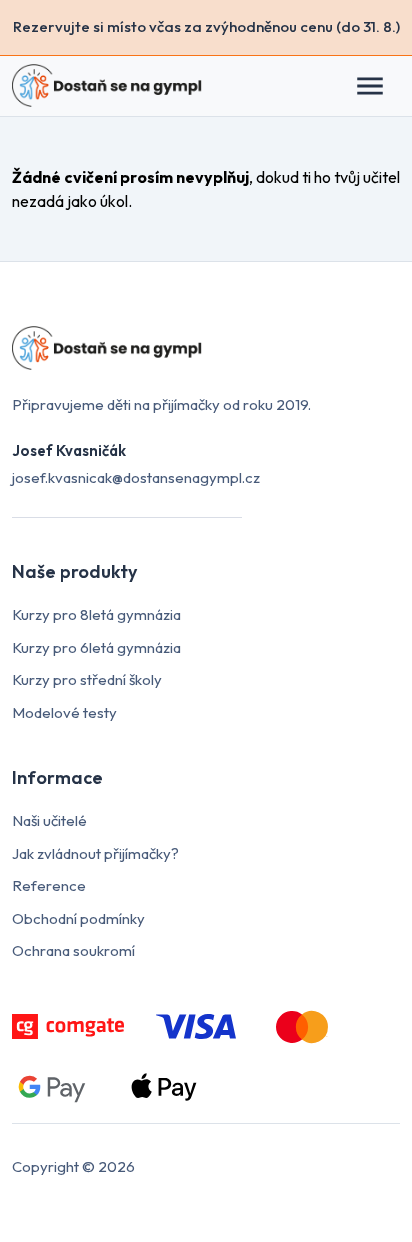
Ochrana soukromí (73, 950)
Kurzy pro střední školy (87, 679)
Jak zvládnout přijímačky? (95, 853)
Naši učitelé (49, 820)
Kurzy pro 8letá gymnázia (96, 614)
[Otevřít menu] (380, 86)
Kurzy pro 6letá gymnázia (96, 647)
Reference (49, 885)
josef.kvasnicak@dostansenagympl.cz (136, 477)
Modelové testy (64, 712)
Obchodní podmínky (78, 918)
